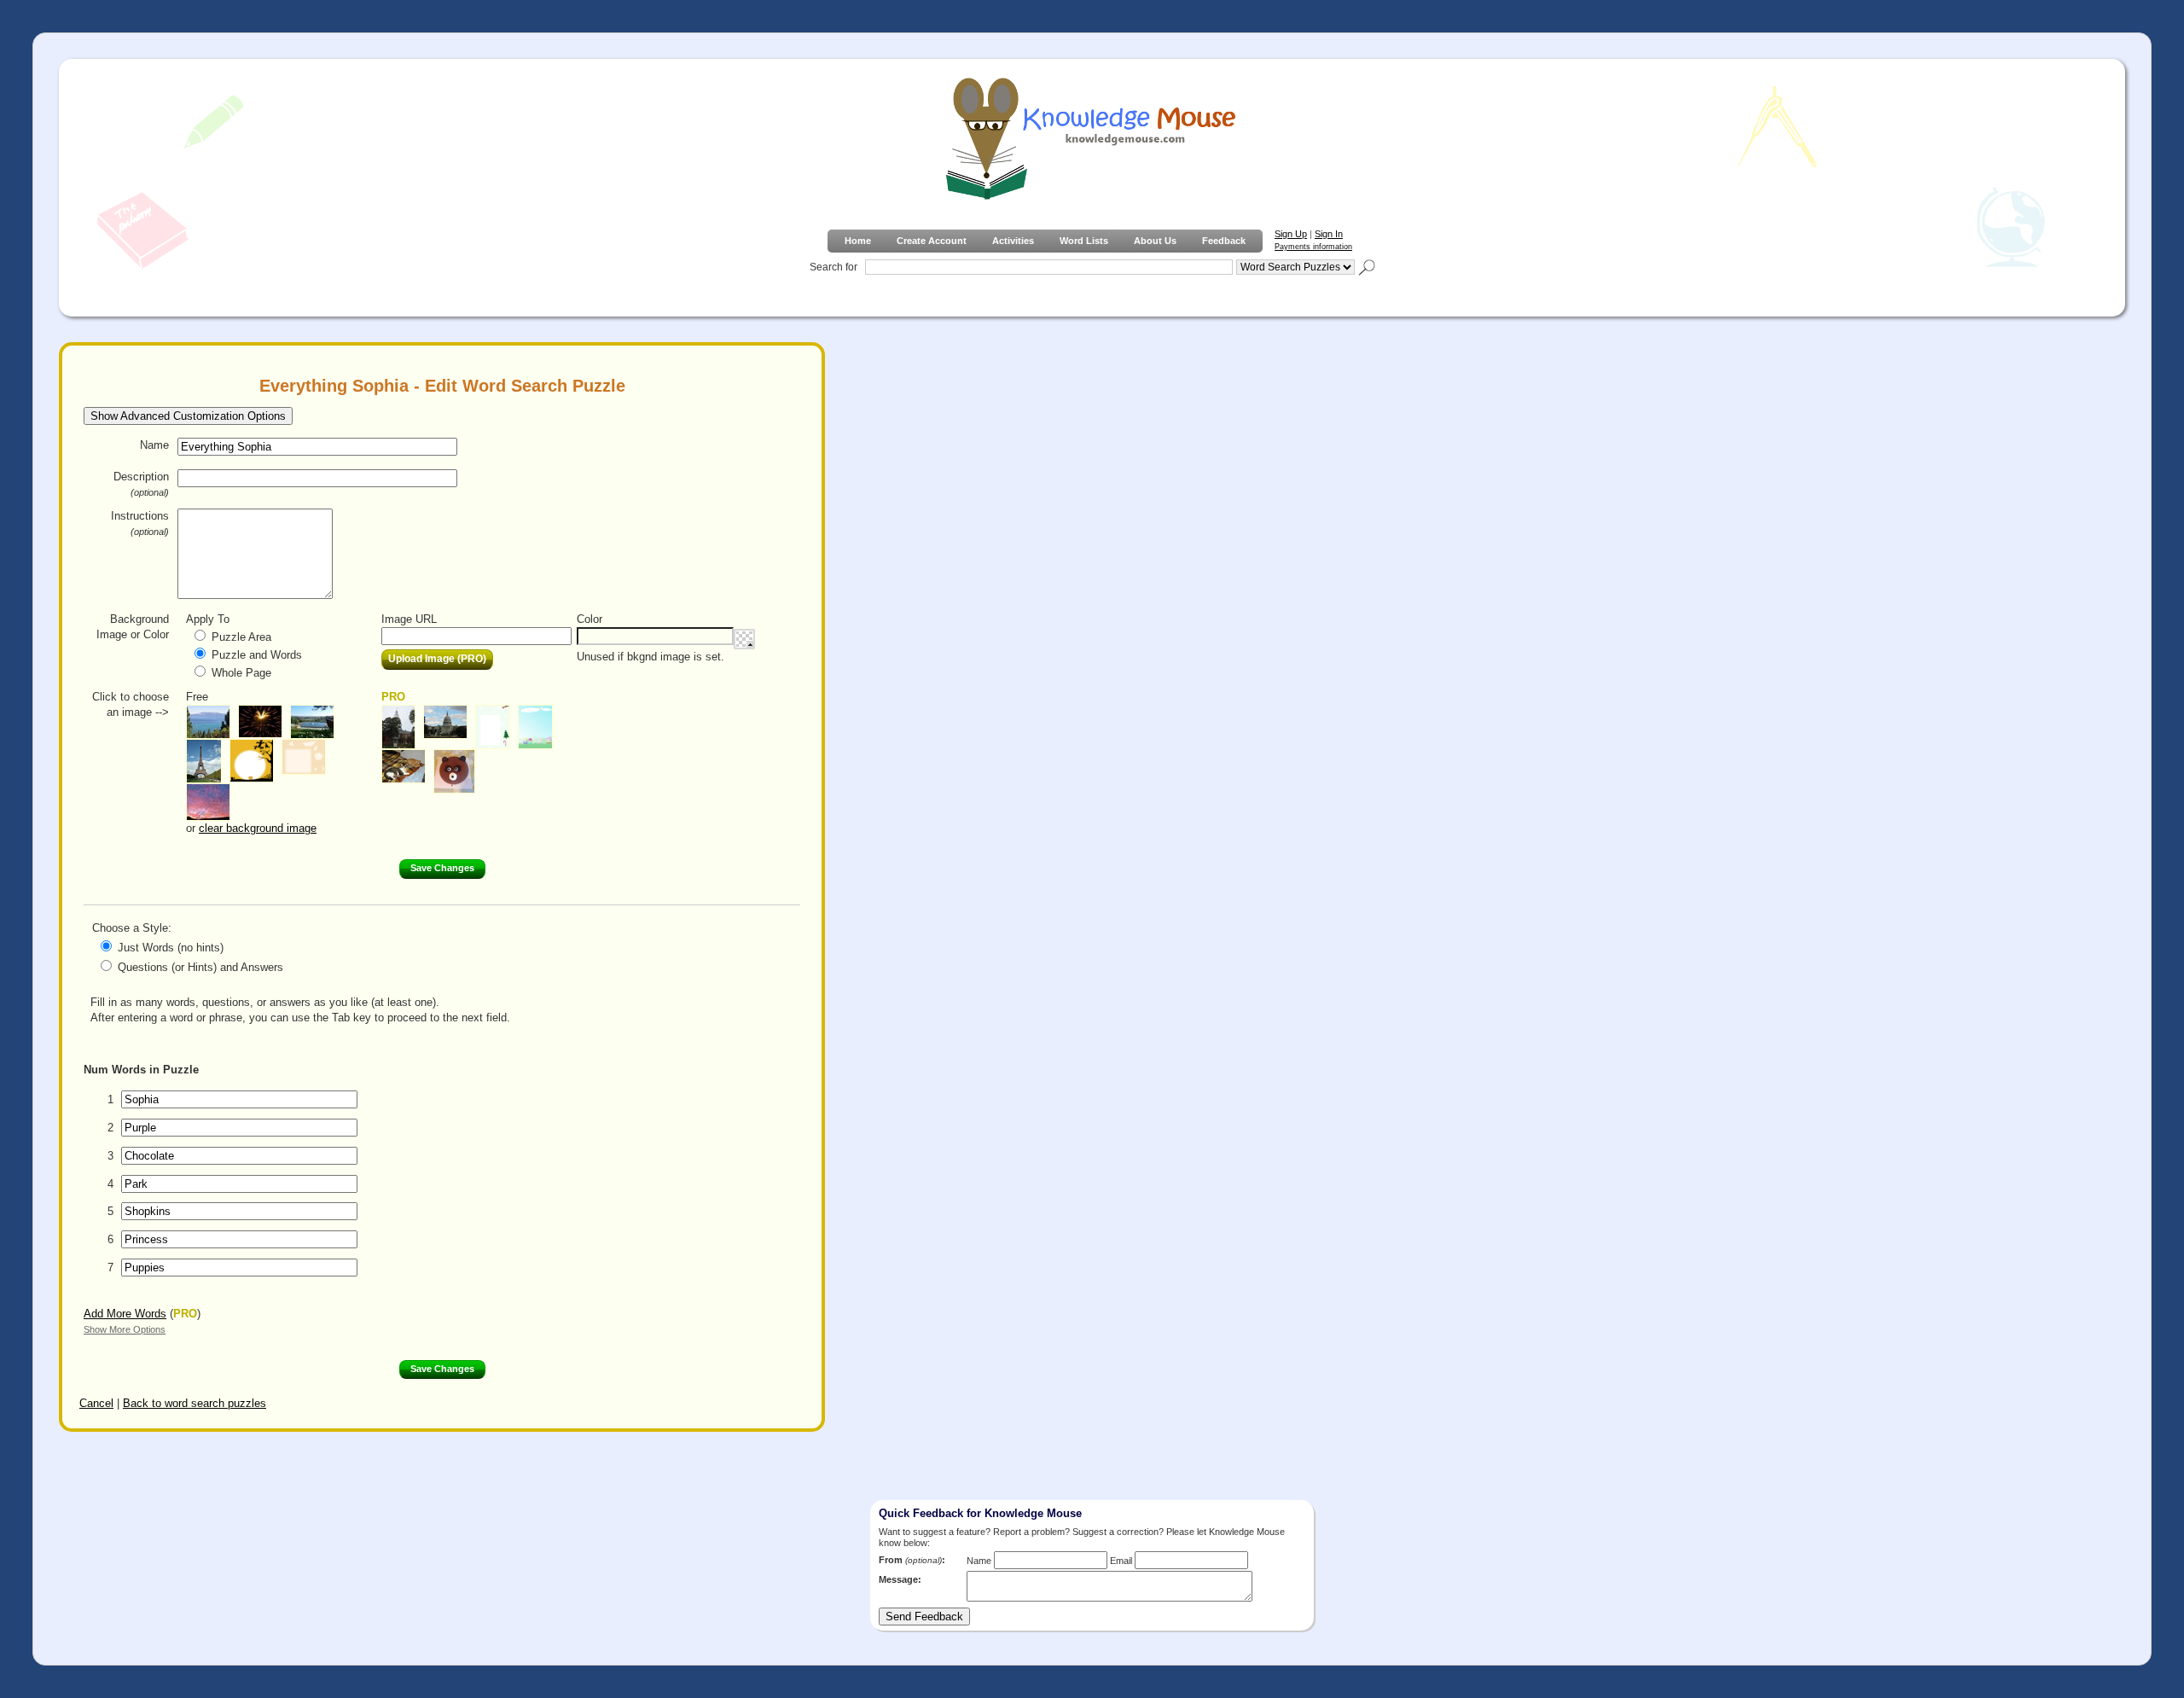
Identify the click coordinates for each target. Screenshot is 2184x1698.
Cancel (96, 1403)
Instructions (140, 523)
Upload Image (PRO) (437, 659)
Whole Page (241, 673)
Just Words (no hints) (171, 948)
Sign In (1329, 234)
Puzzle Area (241, 637)
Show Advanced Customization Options (188, 416)
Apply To (208, 619)
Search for (834, 267)
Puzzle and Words (257, 655)
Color (590, 619)
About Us (1155, 241)
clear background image (258, 828)
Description (141, 484)
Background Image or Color (133, 627)
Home (858, 241)
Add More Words (125, 1314)
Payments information (1313, 247)
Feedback (1224, 241)
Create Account (932, 241)
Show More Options (125, 1329)
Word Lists (1084, 241)
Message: (900, 1579)
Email (1121, 1561)
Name (154, 445)
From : (912, 1560)
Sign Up (1291, 234)
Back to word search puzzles (195, 1403)
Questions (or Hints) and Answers (200, 967)
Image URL (409, 619)
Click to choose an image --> (131, 704)
